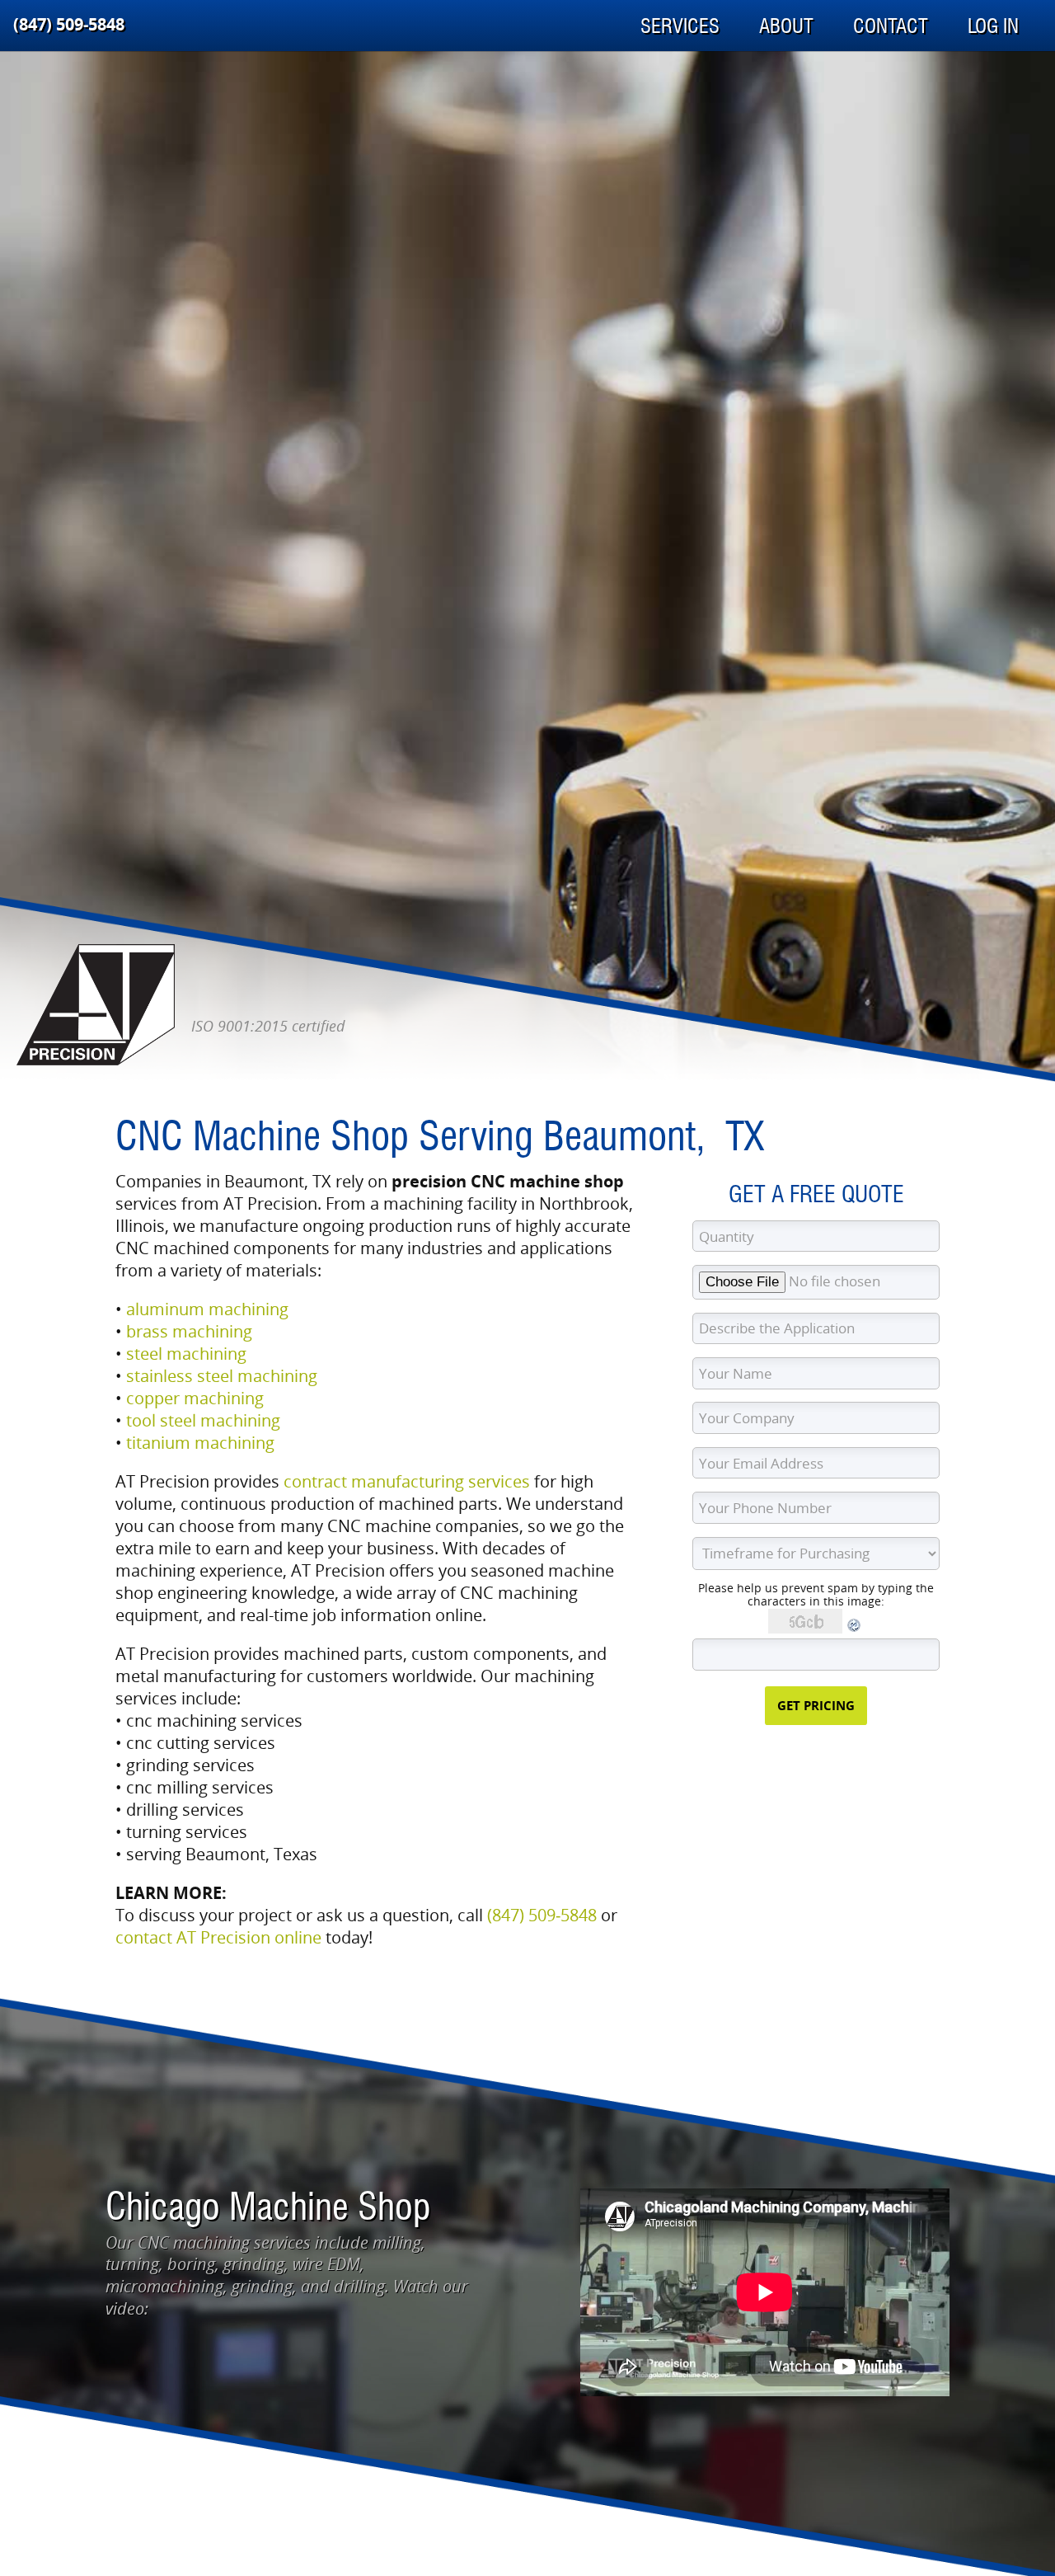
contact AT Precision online (218, 1937)
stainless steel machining (222, 1376)
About (786, 26)
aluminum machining (207, 1309)
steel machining (186, 1354)
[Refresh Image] (855, 1629)
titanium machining (200, 1443)
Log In (993, 26)
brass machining (189, 1331)
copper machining (195, 1398)
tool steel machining (203, 1420)
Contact (891, 26)
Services (680, 26)
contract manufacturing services (407, 1481)
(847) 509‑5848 (69, 24)
